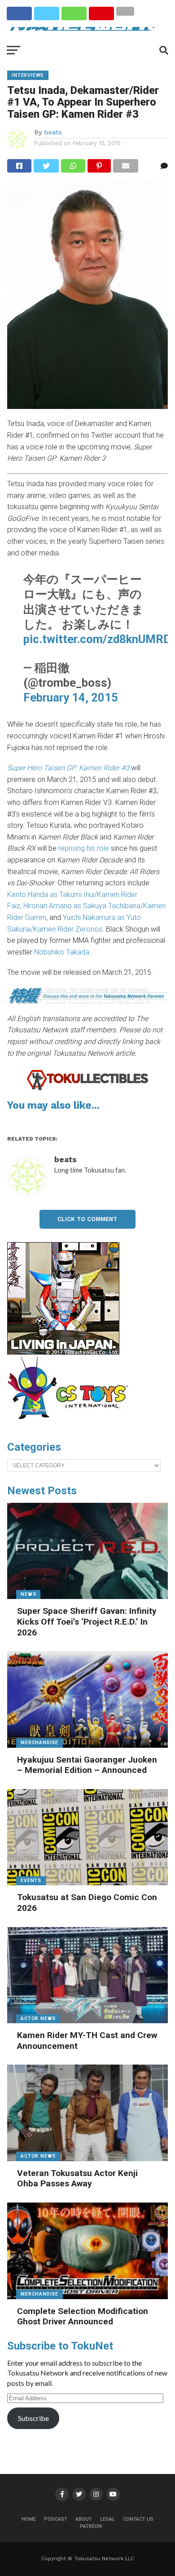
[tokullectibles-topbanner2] (87, 1089)
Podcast (56, 2519)
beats (53, 132)
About (84, 2519)
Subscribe (33, 2418)
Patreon (91, 2526)
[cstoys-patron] (71, 1424)
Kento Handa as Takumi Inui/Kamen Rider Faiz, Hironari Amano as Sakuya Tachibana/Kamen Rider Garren (86, 906)
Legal (107, 2519)
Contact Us (138, 2519)
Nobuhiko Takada (62, 952)
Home (29, 2519)
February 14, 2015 (71, 697)
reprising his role (84, 848)
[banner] (63, 1352)
